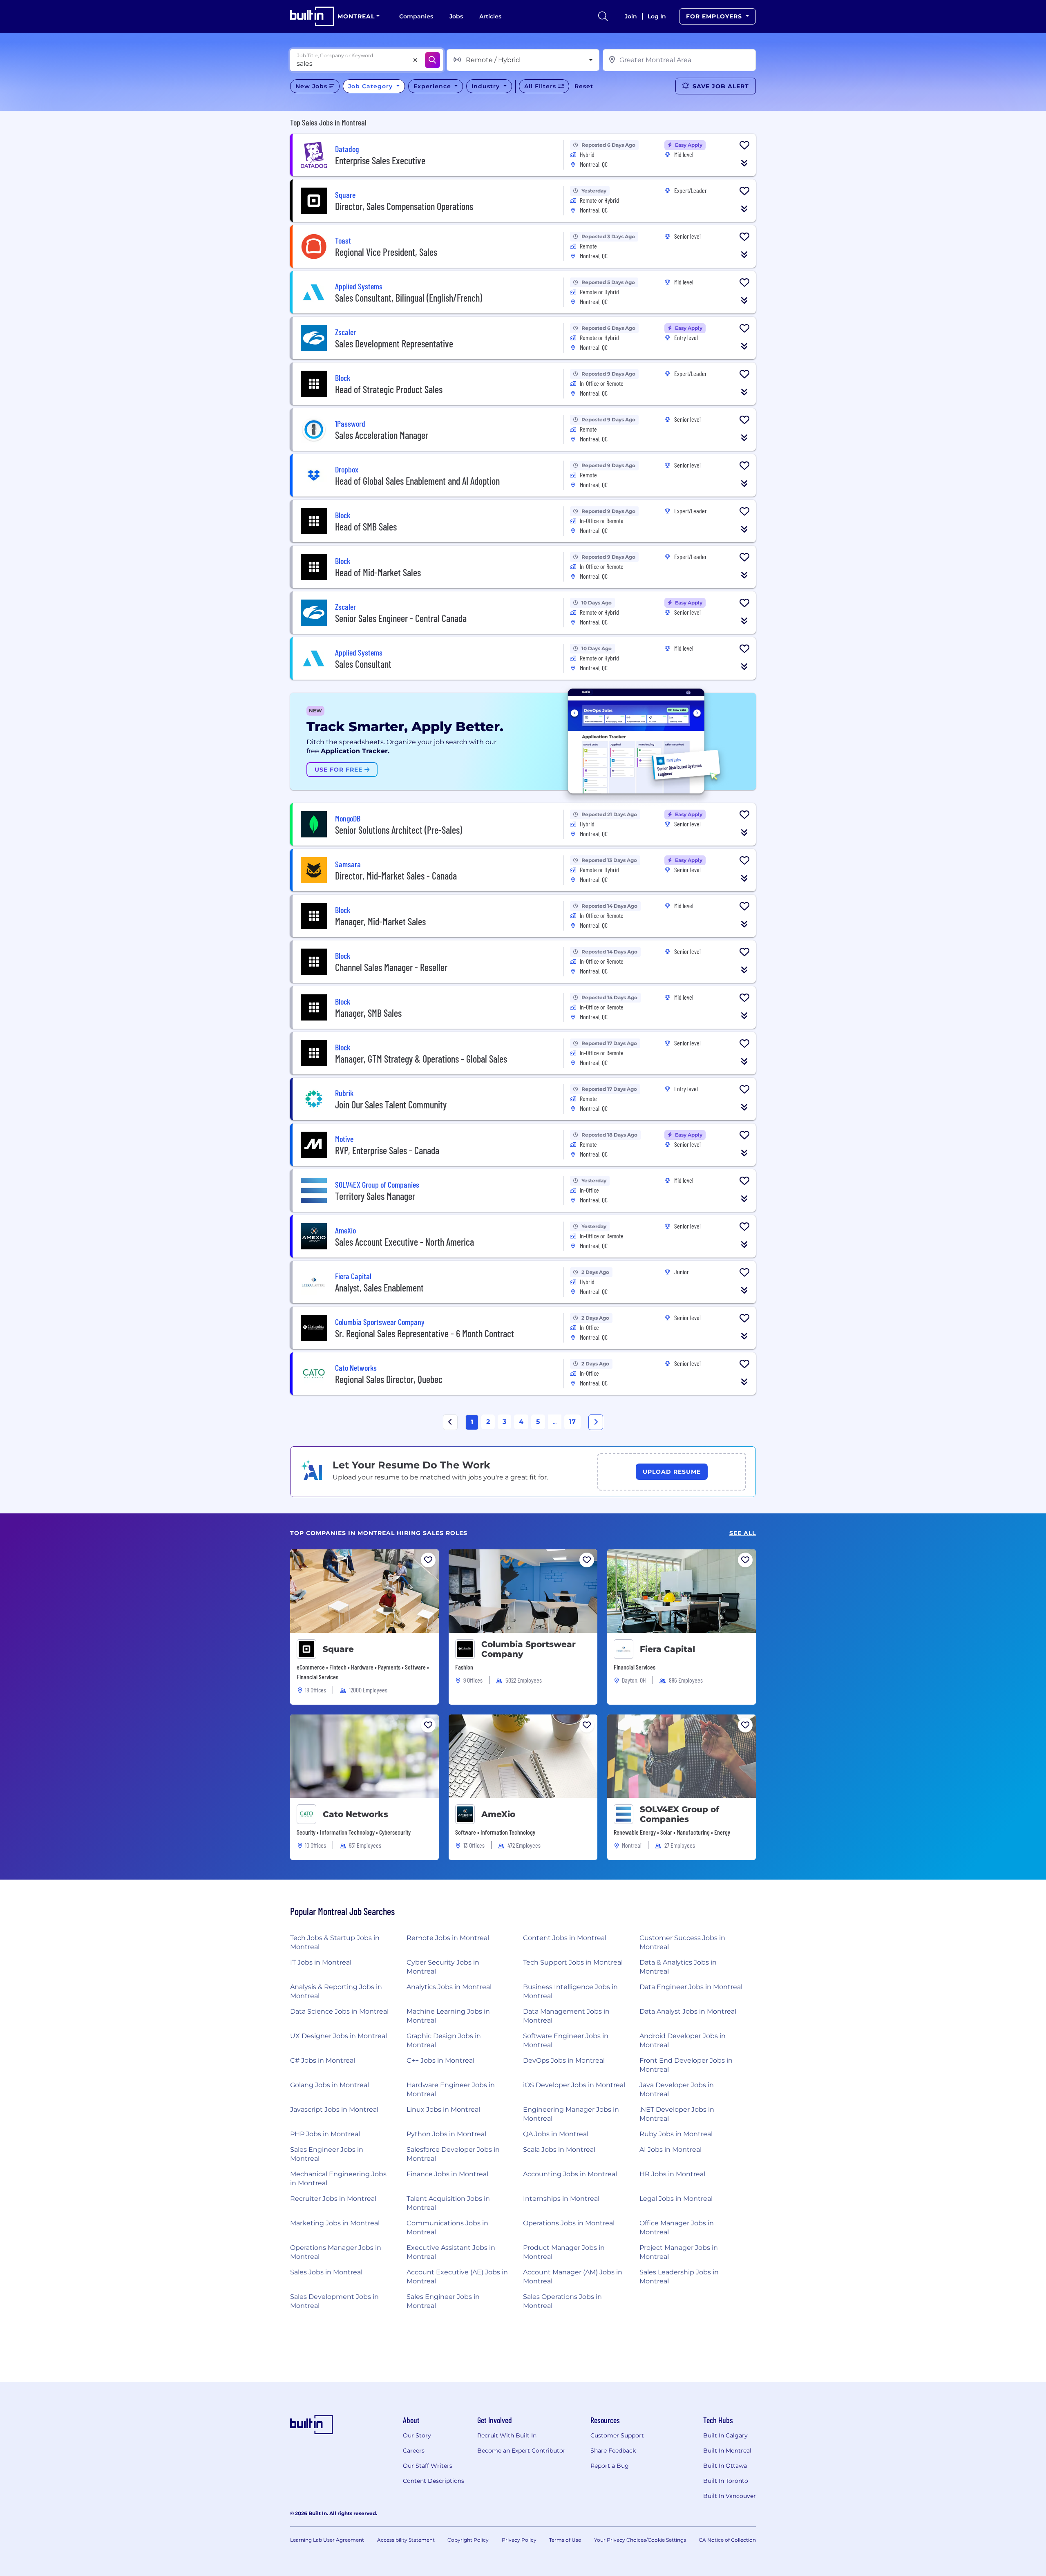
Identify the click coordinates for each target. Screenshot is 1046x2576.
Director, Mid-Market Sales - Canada (396, 876)
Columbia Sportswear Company (529, 1649)
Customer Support (617, 2435)
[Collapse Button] (744, 163)
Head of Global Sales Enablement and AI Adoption (417, 481)
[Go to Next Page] (596, 1422)
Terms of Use (565, 2540)
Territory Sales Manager (375, 1196)
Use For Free (340, 770)
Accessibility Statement (406, 2540)
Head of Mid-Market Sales (378, 572)
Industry (487, 86)
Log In (657, 16)
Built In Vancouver (730, 2496)
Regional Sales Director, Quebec (389, 1379)
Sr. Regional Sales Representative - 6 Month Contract (425, 1333)
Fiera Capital (667, 1649)
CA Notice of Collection (727, 2540)
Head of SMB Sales (366, 527)
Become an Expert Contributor (521, 2451)
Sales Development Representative (394, 344)
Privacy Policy (519, 2540)
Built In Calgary (725, 2435)
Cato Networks (355, 1814)
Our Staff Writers (428, 2466)
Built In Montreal (727, 2451)
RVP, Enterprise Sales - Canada (387, 1150)
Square (338, 1649)
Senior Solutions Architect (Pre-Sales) (399, 830)
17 (572, 1422)
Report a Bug (610, 2466)
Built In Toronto (726, 2481)
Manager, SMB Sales (368, 1013)
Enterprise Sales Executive (380, 160)
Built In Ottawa (725, 2466)
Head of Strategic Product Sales (389, 389)
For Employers (715, 16)
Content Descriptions (434, 2481)
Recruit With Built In (507, 2435)
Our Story (417, 2435)
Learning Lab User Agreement (327, 2540)
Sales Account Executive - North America (405, 1242)
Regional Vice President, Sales (386, 252)
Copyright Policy (468, 2540)
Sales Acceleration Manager (382, 435)
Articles (490, 16)
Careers (414, 2451)
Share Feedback (613, 2451)
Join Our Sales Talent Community (391, 1104)
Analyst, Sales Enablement (379, 1288)
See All (743, 1533)
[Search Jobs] (432, 60)
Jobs (456, 16)
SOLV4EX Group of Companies (679, 1814)
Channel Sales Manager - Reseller (391, 967)
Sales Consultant (363, 664)
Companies (416, 16)
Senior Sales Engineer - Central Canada (401, 618)
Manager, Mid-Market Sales (380, 921)
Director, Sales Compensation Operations (404, 206)
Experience (433, 86)
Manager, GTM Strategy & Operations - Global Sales (421, 1059)
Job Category (371, 86)
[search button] (603, 16)
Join (631, 16)
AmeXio (498, 1814)
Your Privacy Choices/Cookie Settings (640, 2540)
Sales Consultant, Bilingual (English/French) (409, 298)
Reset (584, 86)
